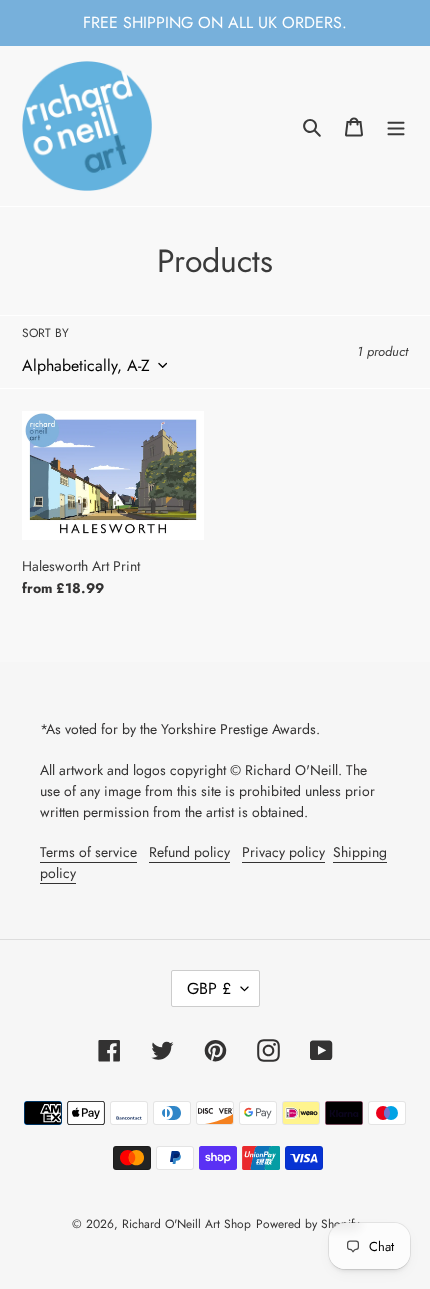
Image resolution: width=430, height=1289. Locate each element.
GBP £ (209, 988)
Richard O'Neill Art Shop (186, 1224)
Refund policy (189, 852)
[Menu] (396, 126)
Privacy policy (283, 852)
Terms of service (88, 852)
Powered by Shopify (307, 1224)
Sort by (45, 333)
